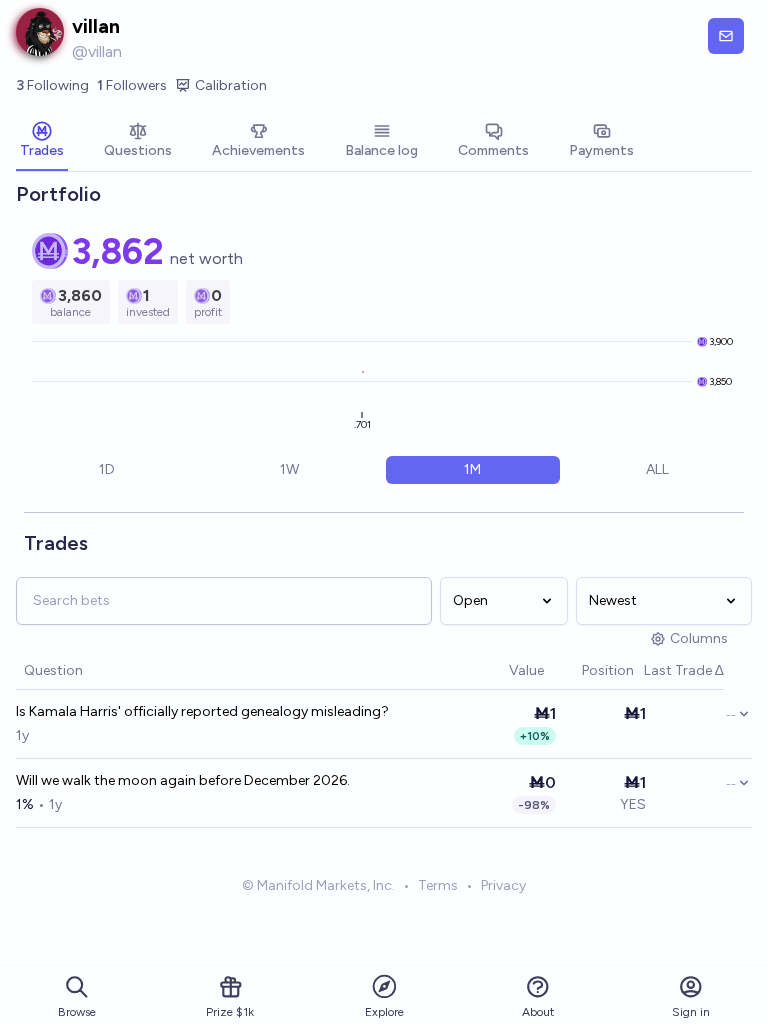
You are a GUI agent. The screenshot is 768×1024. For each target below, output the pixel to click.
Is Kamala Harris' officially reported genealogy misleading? (202, 711)
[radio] (106, 470)
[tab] (42, 142)
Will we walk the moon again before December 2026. (183, 780)
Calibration (231, 85)
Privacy (503, 885)
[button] (499, 671)
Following (52, 85)
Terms (438, 885)
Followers (132, 85)
